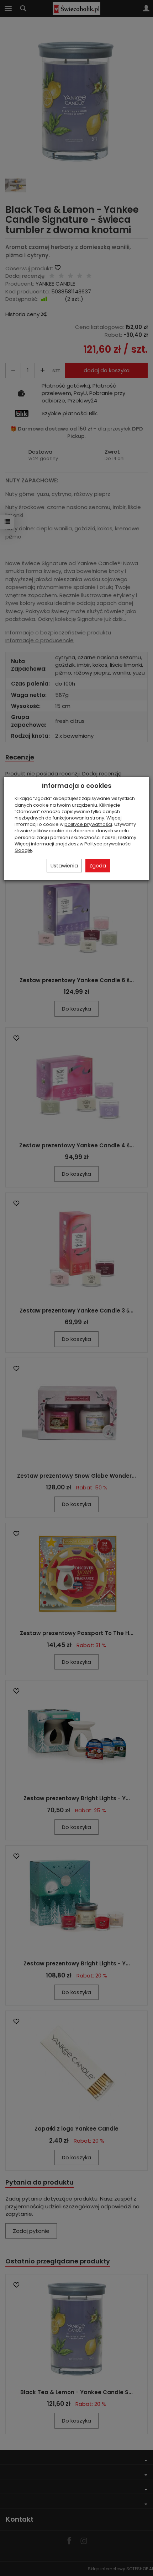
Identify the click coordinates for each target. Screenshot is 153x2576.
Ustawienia (64, 866)
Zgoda (98, 866)
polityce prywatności (88, 824)
